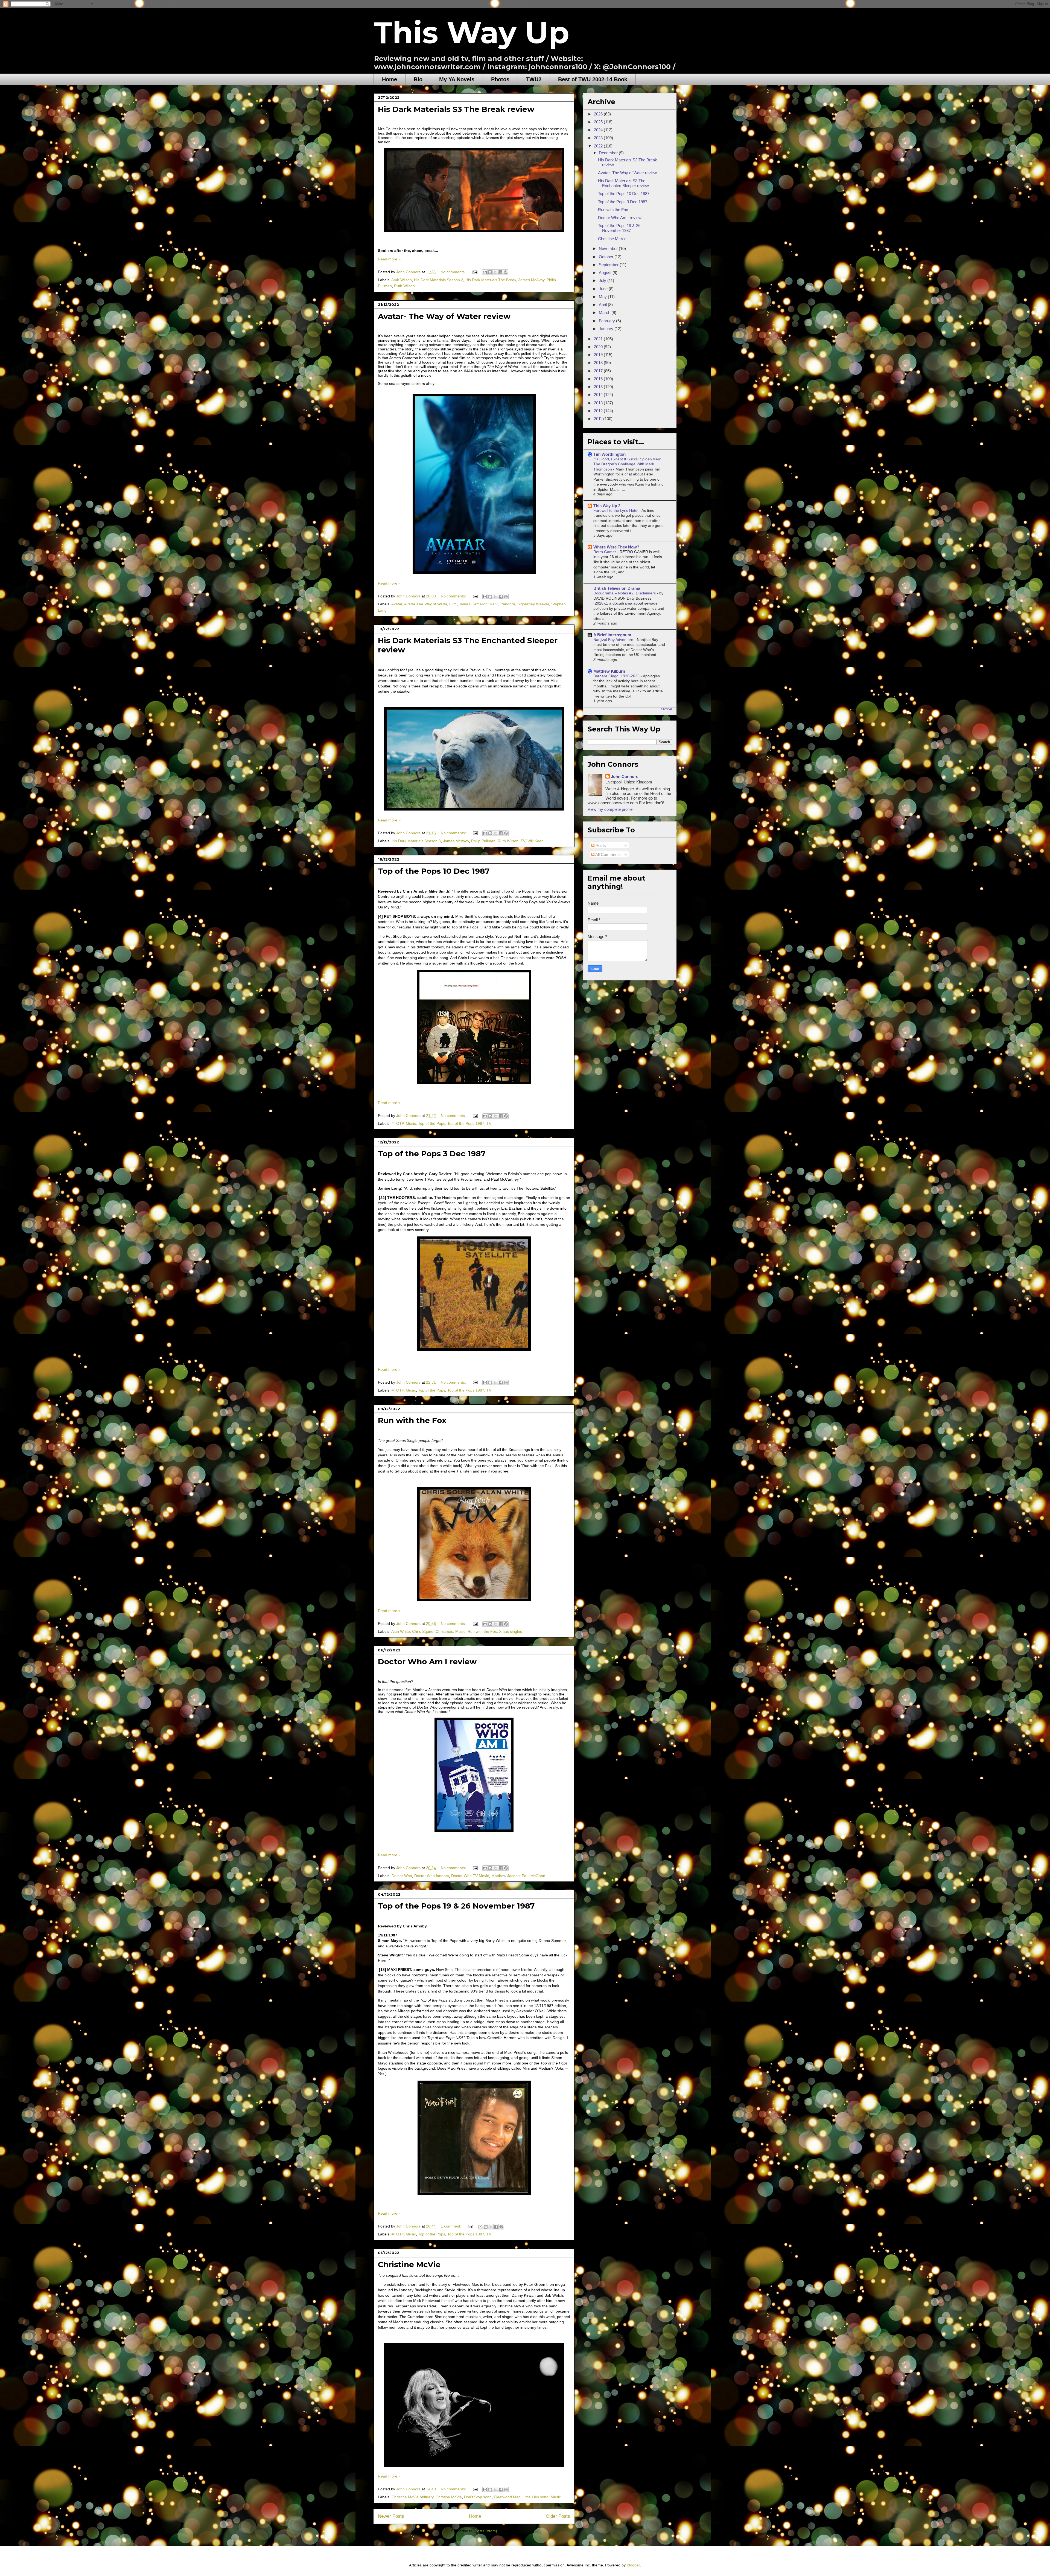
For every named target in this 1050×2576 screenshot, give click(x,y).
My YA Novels (457, 79)
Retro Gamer (605, 552)
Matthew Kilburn (609, 671)
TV (523, 841)
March (605, 313)
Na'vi (494, 604)
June (604, 289)
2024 (599, 130)
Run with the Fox (412, 1420)
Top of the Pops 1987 (466, 1123)
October (607, 257)
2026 (599, 114)
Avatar (397, 604)
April (603, 305)
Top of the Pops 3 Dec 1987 (432, 1154)
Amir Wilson (402, 280)
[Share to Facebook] (500, 272)
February (607, 321)
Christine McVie (409, 2264)
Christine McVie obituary (412, 2497)
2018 (599, 363)
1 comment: (452, 2226)
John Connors (625, 776)
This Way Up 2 (607, 506)
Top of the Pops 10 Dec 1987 (434, 871)
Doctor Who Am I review (427, 1662)
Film (453, 604)
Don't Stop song (478, 2497)
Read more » (389, 259)
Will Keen (536, 841)
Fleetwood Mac (507, 2497)
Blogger (633, 2565)
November (609, 249)
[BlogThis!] (490, 272)
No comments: (454, 272)
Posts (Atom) (486, 2531)
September (609, 265)
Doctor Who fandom (432, 1876)
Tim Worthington (609, 454)
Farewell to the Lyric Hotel (616, 510)
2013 (599, 403)
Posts (600, 845)
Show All (667, 709)
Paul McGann (533, 1876)
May (603, 297)
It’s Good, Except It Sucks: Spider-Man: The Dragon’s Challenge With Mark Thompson (627, 464)
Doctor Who (402, 1876)
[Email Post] (475, 272)
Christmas (444, 1631)
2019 (599, 355)
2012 (599, 411)
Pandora (508, 604)
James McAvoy (531, 280)
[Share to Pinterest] (506, 272)
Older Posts (558, 2516)
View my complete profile (610, 809)
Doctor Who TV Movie (470, 1876)
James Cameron (473, 604)
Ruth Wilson (404, 286)
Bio (418, 79)
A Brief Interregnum (612, 635)
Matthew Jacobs (505, 1876)
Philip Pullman (483, 841)
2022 (599, 146)
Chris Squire (423, 1631)
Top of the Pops (432, 1123)
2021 (599, 339)
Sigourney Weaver (533, 604)
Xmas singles (511, 1631)
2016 (599, 379)
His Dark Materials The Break (491, 280)
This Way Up (471, 33)
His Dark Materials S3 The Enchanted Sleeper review (623, 183)
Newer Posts (391, 2516)
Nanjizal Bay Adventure (614, 640)
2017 (599, 371)
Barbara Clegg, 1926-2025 (617, 676)
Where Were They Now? (616, 547)
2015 (599, 387)
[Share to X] (495, 272)
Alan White (401, 1631)
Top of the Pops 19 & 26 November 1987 (456, 1906)
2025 (599, 122)
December (609, 153)
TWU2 (534, 79)
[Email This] (485, 272)
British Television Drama (617, 588)
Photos (500, 79)
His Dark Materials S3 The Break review (456, 109)
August (606, 273)
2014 (599, 395)
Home (390, 79)
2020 (599, 347)
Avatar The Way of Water (426, 604)
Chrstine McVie (449, 2497)
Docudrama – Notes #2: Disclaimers (625, 593)
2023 (599, 138)
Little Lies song (536, 2497)
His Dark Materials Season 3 (439, 280)
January (607, 329)
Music (411, 1123)
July (603, 281)
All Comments (608, 854)
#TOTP (398, 1123)
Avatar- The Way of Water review (444, 316)
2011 (599, 419)
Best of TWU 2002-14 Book (593, 79)
